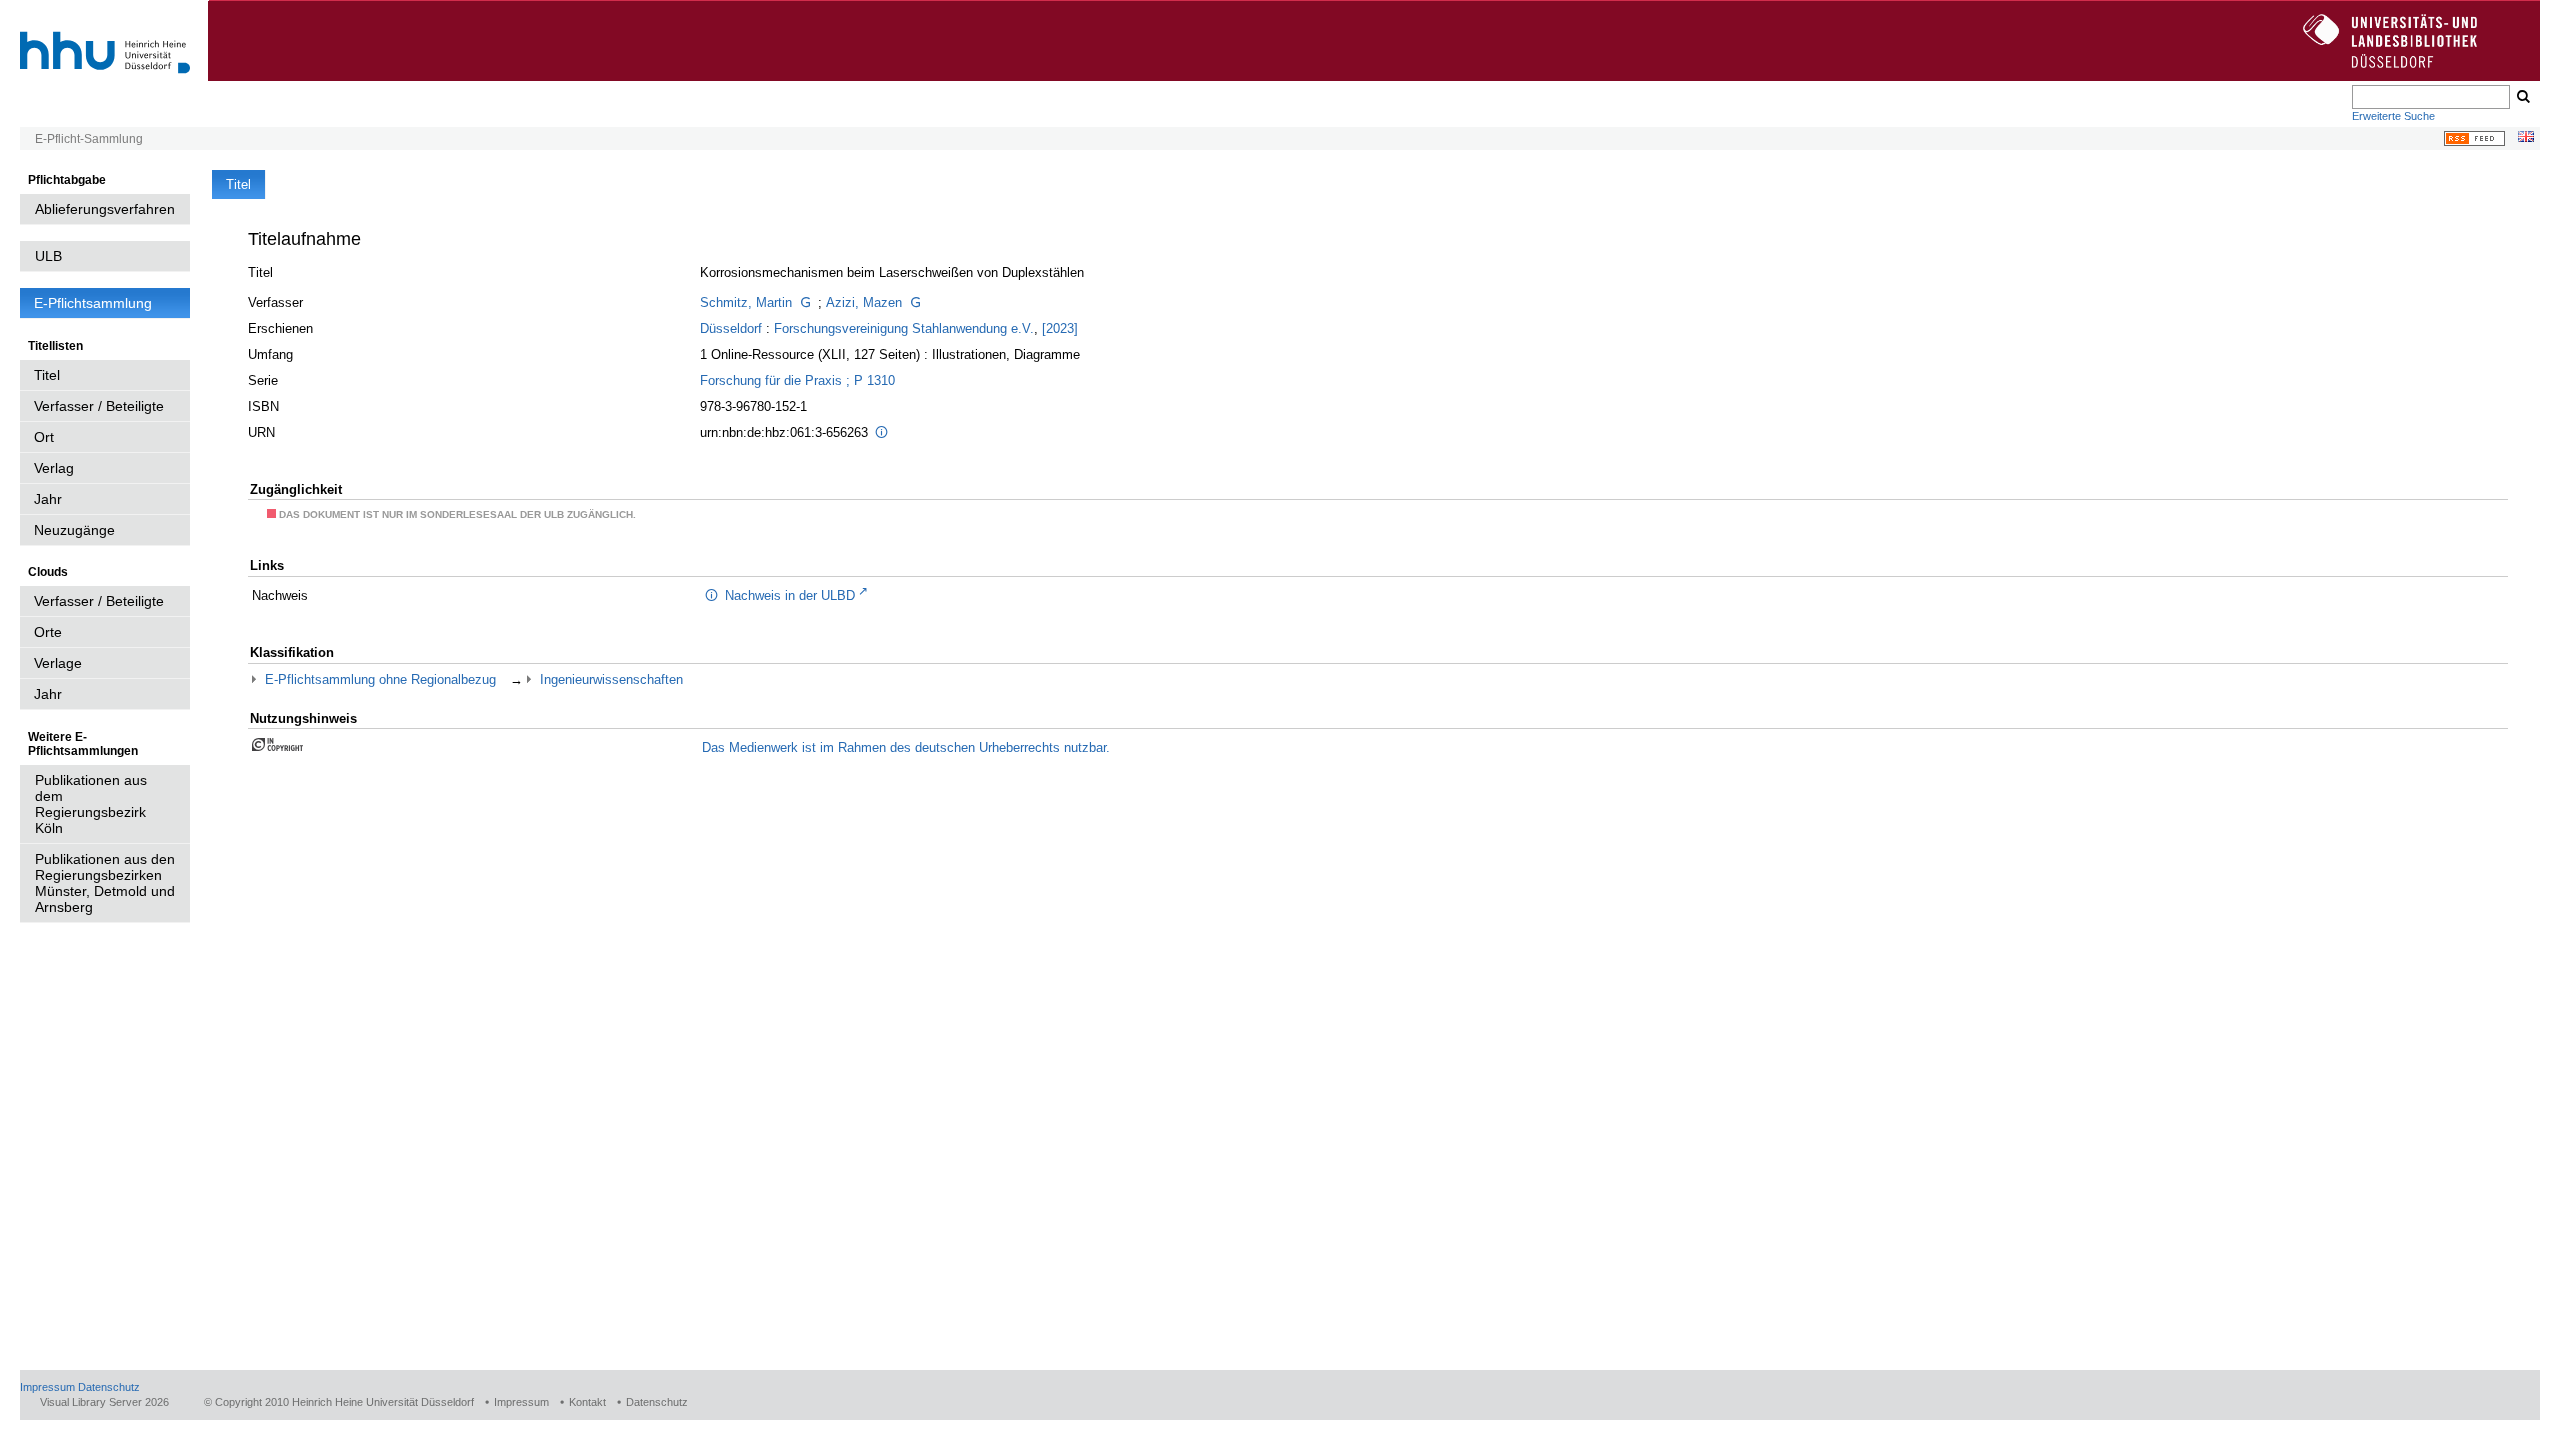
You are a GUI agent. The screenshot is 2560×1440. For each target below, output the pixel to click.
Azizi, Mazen (864, 302)
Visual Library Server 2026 (104, 1402)
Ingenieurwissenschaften (611, 679)
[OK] (2522, 97)
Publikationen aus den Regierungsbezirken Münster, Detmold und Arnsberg (105, 883)
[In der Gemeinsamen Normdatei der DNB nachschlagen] (805, 302)
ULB (48, 256)
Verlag (54, 468)
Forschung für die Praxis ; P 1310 (797, 380)
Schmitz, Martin (746, 302)
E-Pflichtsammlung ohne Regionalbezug (380, 679)
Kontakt (587, 1402)
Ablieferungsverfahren (105, 209)
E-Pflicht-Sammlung (89, 139)
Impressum (47, 1387)
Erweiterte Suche (2393, 116)
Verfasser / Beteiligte (99, 406)
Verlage (58, 663)
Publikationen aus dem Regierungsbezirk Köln (91, 804)
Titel (47, 375)
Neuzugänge (74, 530)
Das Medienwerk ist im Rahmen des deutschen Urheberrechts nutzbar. (906, 747)
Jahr (48, 499)
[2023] (1060, 328)
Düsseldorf (731, 328)
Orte (48, 632)
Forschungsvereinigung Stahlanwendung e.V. (904, 328)
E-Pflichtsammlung (93, 303)
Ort (44, 437)
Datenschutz (109, 1387)
